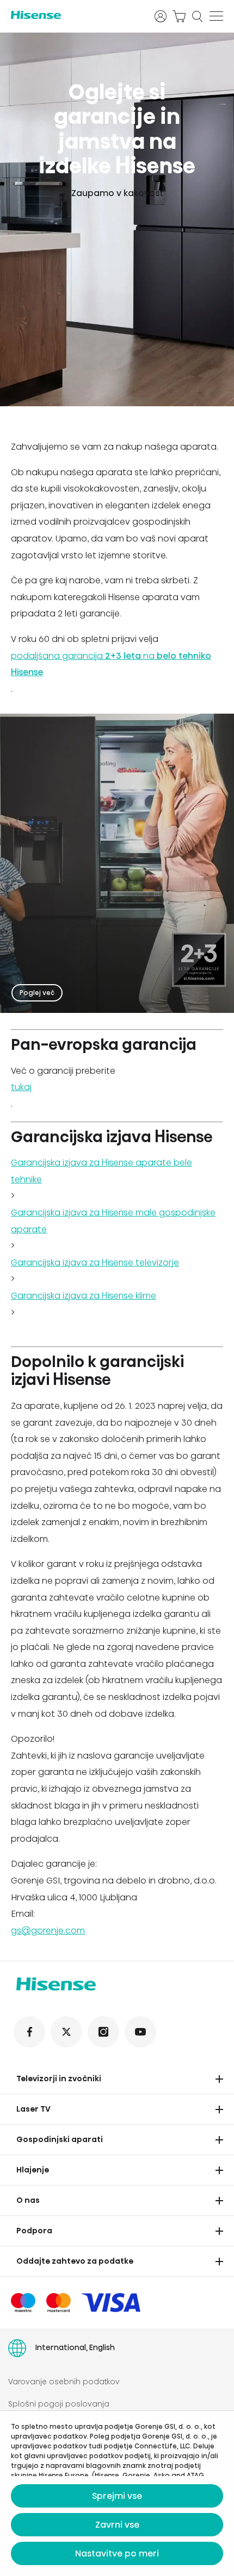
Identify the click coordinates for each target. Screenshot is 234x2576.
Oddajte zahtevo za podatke (75, 2261)
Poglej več (37, 993)
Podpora (34, 2231)
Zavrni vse (117, 2525)
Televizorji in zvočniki (59, 2079)
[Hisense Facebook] (29, 2032)
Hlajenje (33, 2170)
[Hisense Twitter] (66, 2032)
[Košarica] (179, 16)
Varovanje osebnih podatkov (64, 2382)
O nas (28, 2200)
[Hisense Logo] (76, 15)
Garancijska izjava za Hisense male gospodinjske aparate (113, 1221)
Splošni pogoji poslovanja (59, 2404)
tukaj (21, 1087)
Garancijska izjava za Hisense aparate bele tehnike (101, 1171)
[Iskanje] (198, 16)
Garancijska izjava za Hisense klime (84, 1296)
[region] (117, 219)
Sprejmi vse (117, 2496)
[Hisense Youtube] (140, 2032)
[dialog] (117, 2493)
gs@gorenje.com (48, 1931)
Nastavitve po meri (117, 2553)
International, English (75, 2347)
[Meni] (216, 16)
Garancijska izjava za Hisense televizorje (95, 1262)
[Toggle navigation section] (219, 2079)
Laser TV (33, 2109)
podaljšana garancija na (111, 664)
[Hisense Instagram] (103, 2032)
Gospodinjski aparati (60, 2139)
